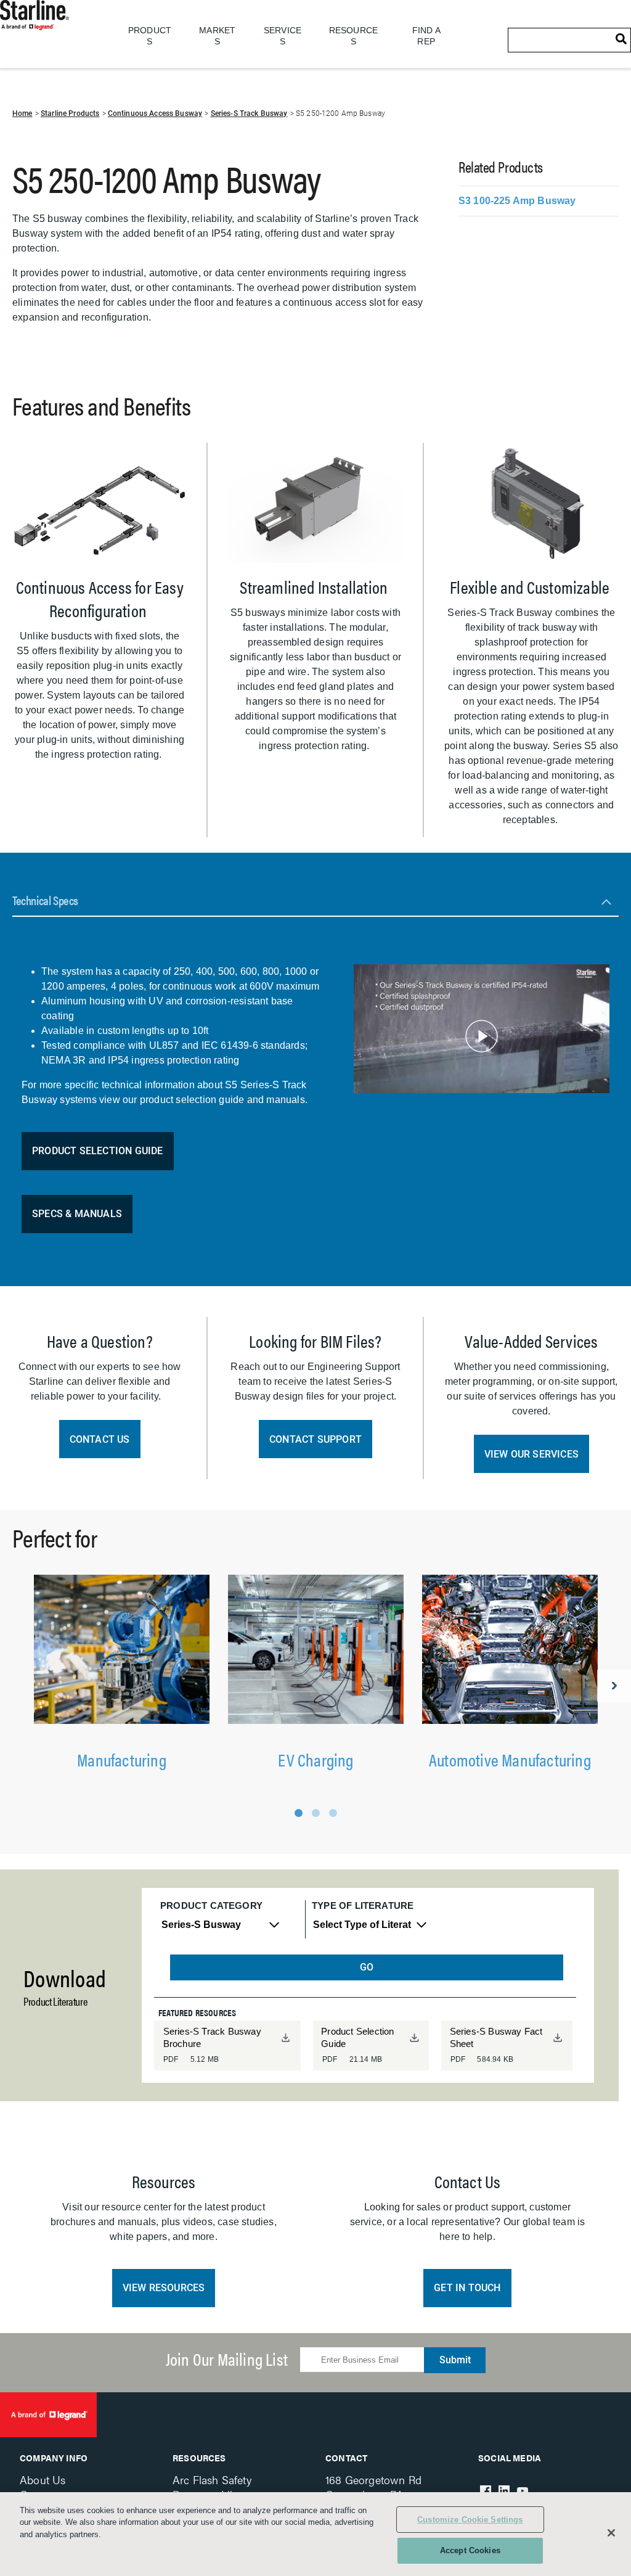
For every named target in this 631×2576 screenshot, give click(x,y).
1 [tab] (299, 1813)
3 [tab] (333, 1813)
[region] (315, 2534)
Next (614, 1686)
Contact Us (100, 1439)
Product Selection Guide (98, 1151)
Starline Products (70, 113)
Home (22, 113)
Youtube (523, 2491)
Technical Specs (45, 900)
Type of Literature (363, 1905)
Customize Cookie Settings (470, 2520)
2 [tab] (316, 1813)
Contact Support (315, 1439)
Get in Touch (467, 2288)
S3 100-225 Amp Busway (517, 201)
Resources (199, 2458)
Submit (455, 2360)
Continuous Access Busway (155, 113)
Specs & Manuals (77, 1214)
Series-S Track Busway (249, 113)
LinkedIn (504, 2491)
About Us (43, 2480)
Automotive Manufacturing (510, 1759)
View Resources (164, 2288)
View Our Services (531, 1454)
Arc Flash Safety (212, 2480)
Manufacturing (122, 1759)
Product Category (211, 1905)
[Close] (611, 2533)
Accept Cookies (470, 2550)
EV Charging (315, 1759)
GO (367, 1967)
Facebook (486, 2491)
